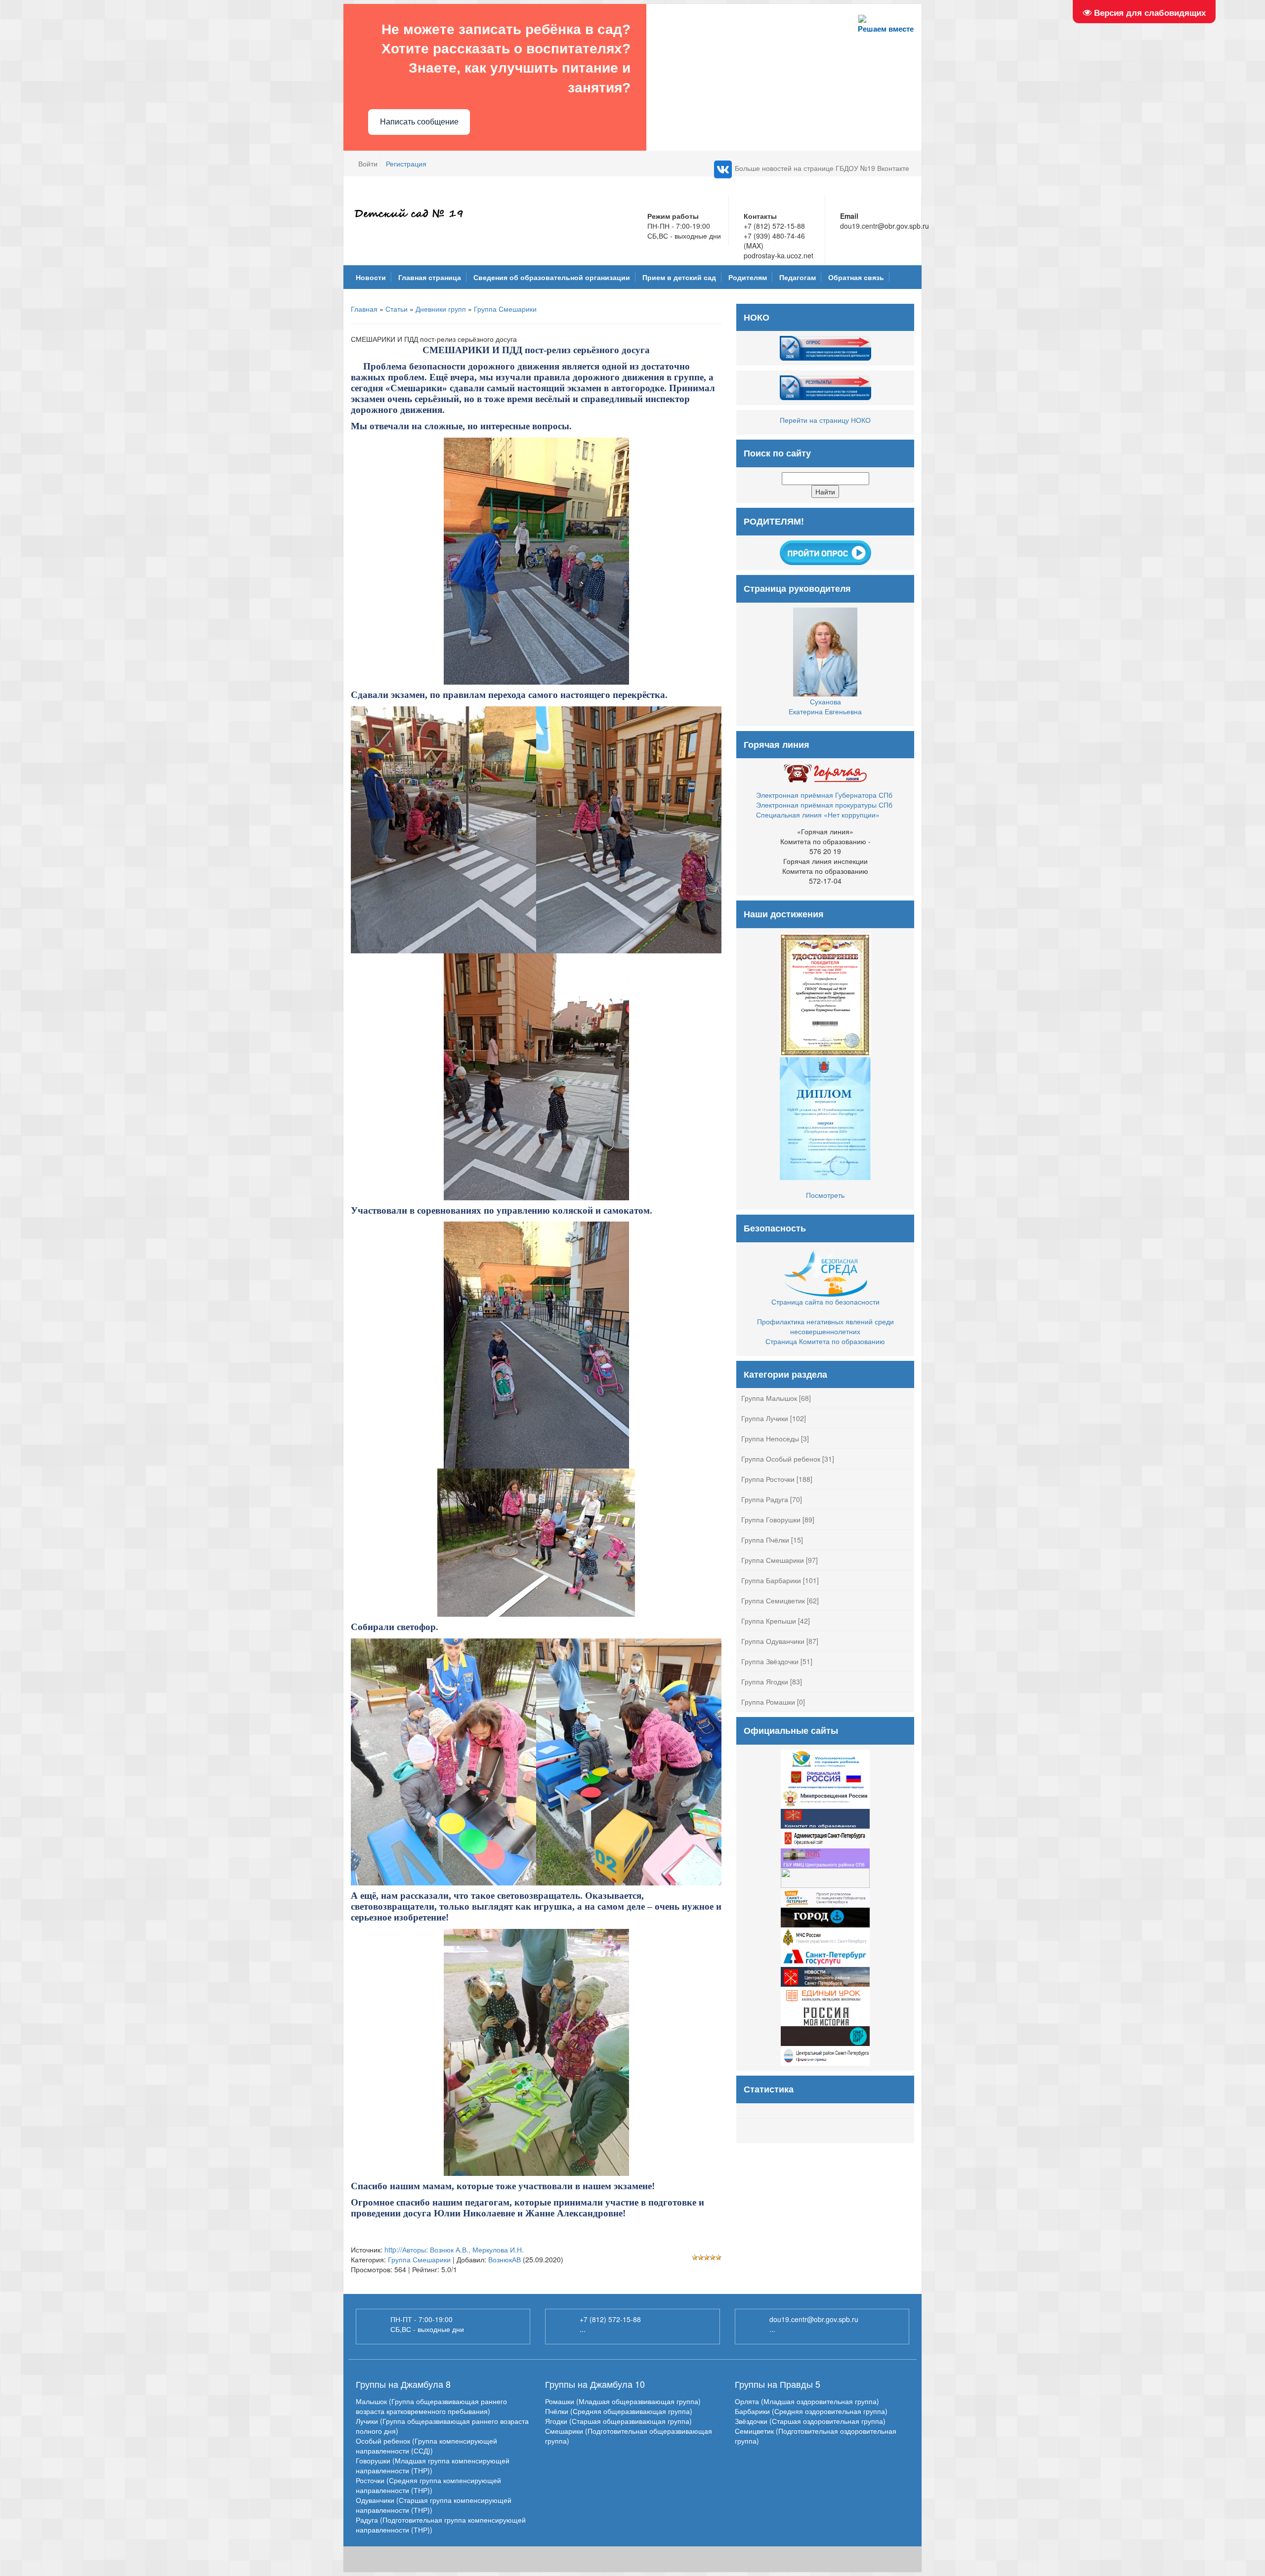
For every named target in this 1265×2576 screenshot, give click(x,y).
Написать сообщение (419, 122)
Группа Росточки (768, 1479)
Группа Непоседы (770, 1438)
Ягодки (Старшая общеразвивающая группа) (618, 2421)
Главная (364, 309)
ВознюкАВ (505, 2259)
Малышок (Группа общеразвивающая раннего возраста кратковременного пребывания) (431, 2406)
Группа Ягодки (765, 1681)
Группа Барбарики (771, 1580)
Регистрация (406, 164)
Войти (368, 164)
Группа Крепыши (769, 1621)
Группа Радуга (765, 1499)
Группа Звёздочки (770, 1661)
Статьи (397, 309)
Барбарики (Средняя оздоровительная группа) (811, 2411)
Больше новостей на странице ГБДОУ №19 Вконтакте (822, 168)
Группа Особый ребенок (781, 1459)
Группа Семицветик (773, 1600)
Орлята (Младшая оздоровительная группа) (807, 2401)
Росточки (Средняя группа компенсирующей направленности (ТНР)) (428, 2485)
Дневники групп (441, 309)
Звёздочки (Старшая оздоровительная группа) (810, 2421)
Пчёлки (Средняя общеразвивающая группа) (619, 2411)
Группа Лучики (765, 1418)
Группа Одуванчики (773, 1641)
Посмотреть (825, 1195)
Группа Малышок (769, 1398)
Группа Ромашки (768, 1702)
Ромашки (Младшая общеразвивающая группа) (623, 2401)
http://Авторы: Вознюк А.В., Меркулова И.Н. (454, 2249)
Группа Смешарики (505, 309)
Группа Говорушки (771, 1519)
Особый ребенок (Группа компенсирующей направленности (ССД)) (426, 2446)
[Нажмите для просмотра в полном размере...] (536, 560)
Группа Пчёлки (765, 1540)
